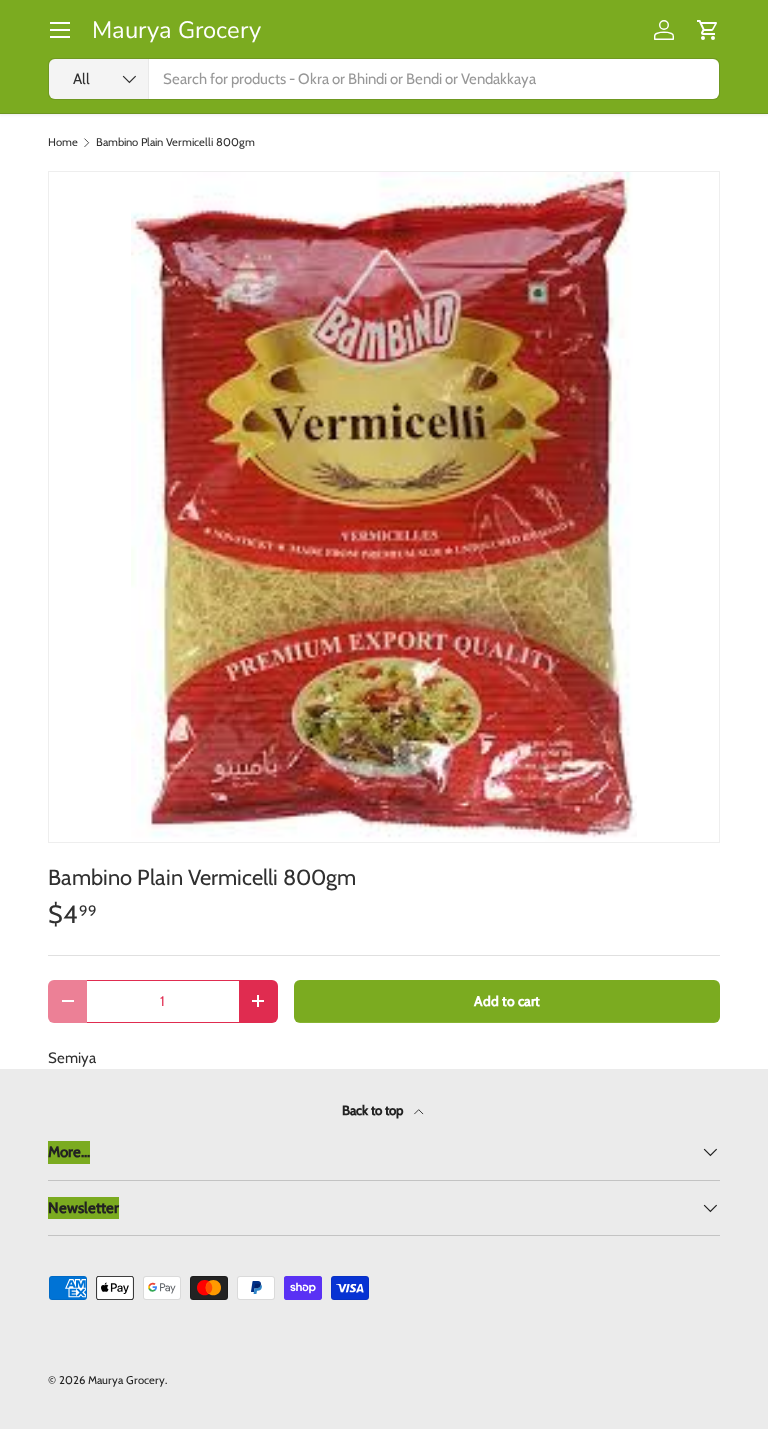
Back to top (374, 1110)
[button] (708, 30)
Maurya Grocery (126, 1380)
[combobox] (384, 79)
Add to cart (507, 1001)
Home (63, 142)
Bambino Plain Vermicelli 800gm (175, 142)
